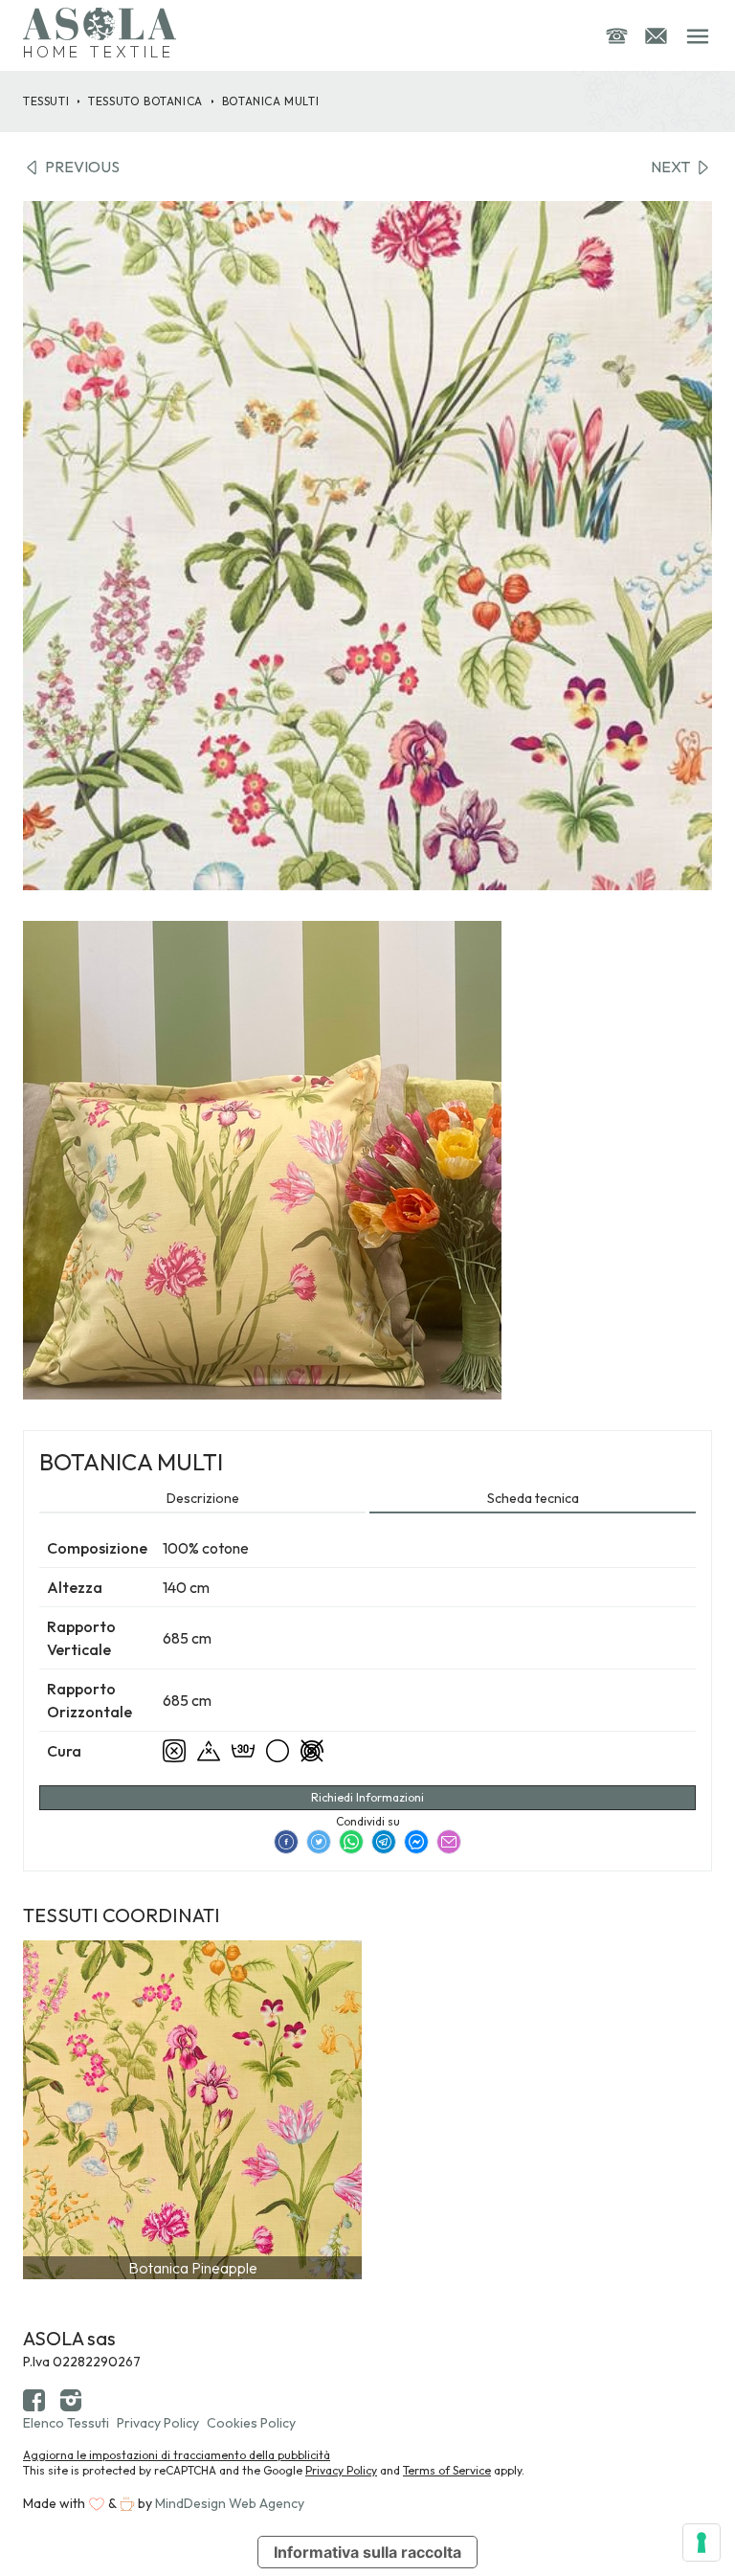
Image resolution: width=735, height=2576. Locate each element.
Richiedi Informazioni (367, 1797)
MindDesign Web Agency (230, 2503)
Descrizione (203, 1498)
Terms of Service (447, 2470)
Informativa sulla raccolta (367, 2552)
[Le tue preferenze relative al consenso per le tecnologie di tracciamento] (702, 2542)
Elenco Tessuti (66, 2423)
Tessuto (145, 101)
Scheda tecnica (533, 1498)
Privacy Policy (158, 2423)
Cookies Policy (251, 2423)
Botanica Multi (270, 101)
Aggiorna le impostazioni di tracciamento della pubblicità (177, 2455)
